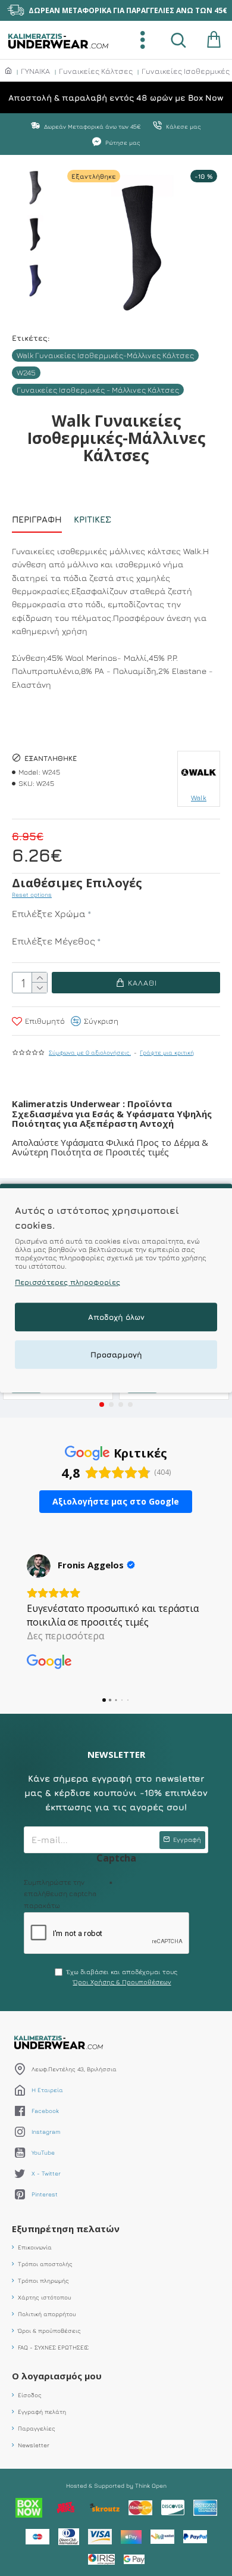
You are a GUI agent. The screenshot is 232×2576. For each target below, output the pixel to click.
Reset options (32, 894)
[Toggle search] (178, 40)
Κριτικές (93, 519)
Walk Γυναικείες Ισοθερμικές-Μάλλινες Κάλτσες (105, 355)
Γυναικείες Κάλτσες (96, 71)
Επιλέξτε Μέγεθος (54, 941)
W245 (26, 372)
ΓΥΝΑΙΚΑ (35, 71)
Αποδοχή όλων (116, 1317)
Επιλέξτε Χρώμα (49, 913)
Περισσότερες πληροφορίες (68, 1282)
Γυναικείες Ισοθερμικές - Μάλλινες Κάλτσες (98, 390)
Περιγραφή (37, 519)
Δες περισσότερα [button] (65, 1636)
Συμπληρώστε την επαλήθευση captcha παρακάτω (60, 1893)
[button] (102, 1404)
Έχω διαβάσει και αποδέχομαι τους (122, 1977)
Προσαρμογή (116, 1354)
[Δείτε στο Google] (39, 1566)
